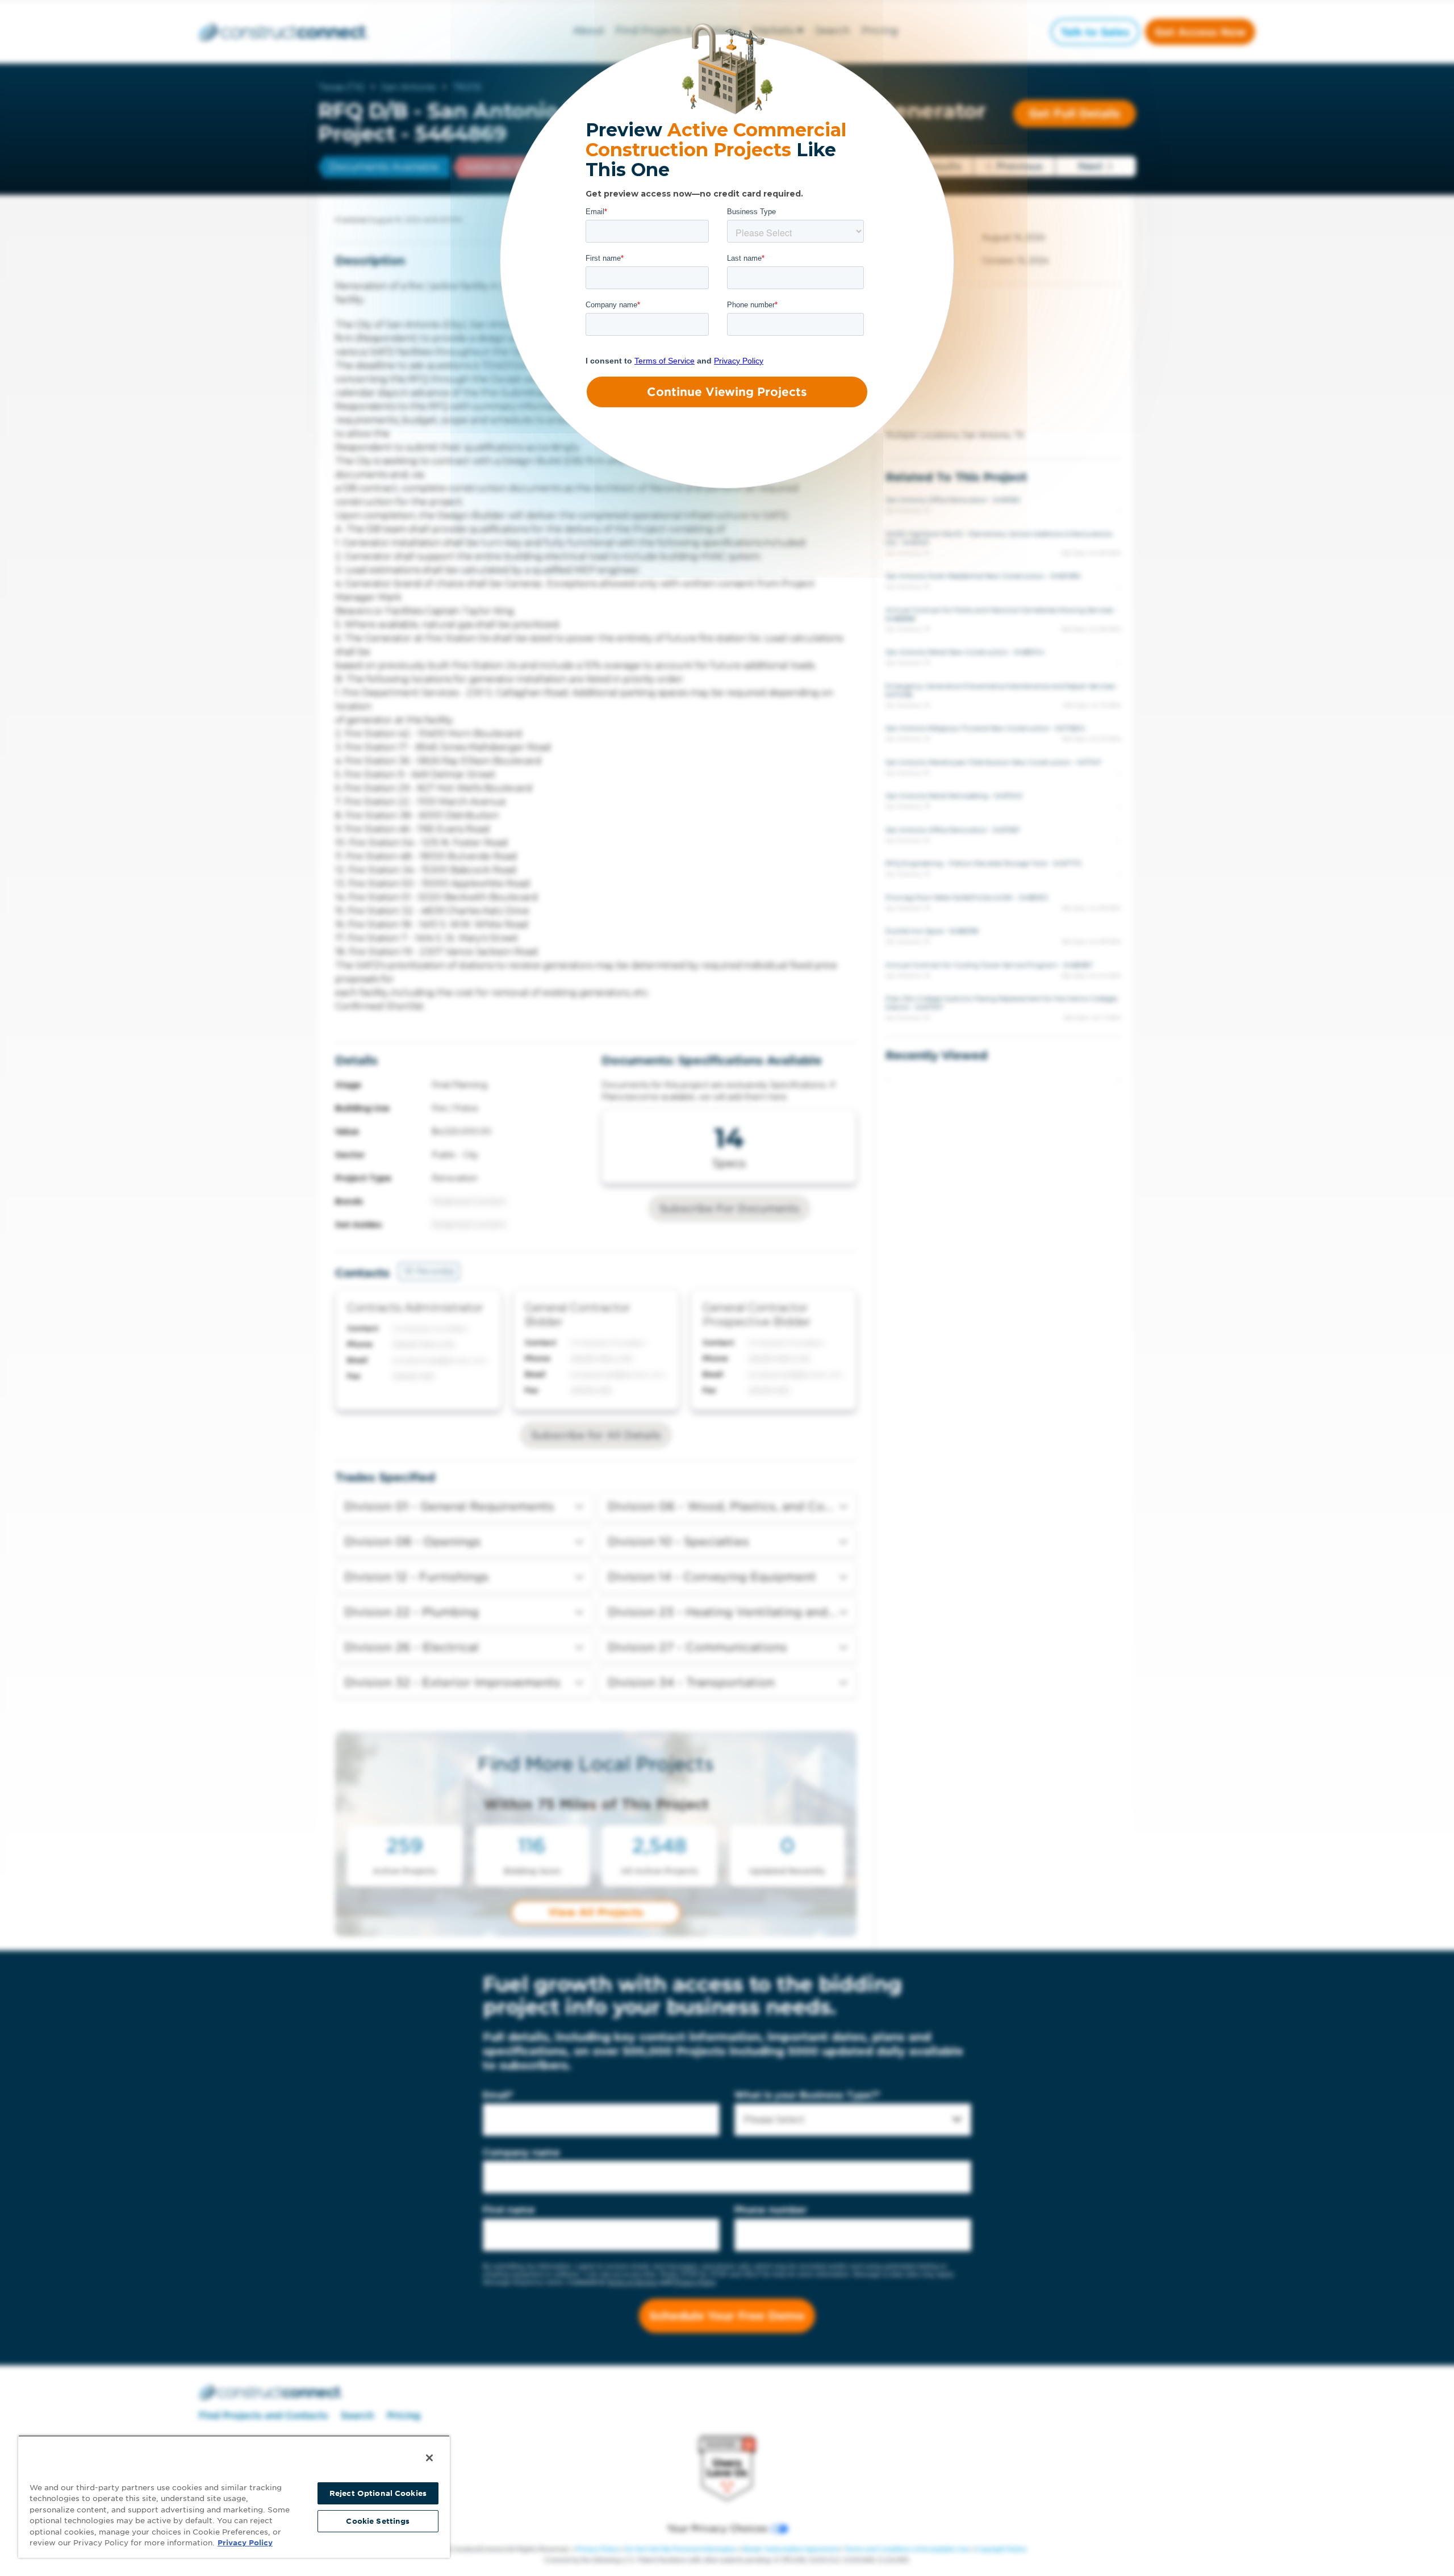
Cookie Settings (378, 2521)
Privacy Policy (245, 2543)
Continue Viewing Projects (727, 392)
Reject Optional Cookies (378, 2493)
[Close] (429, 2458)
